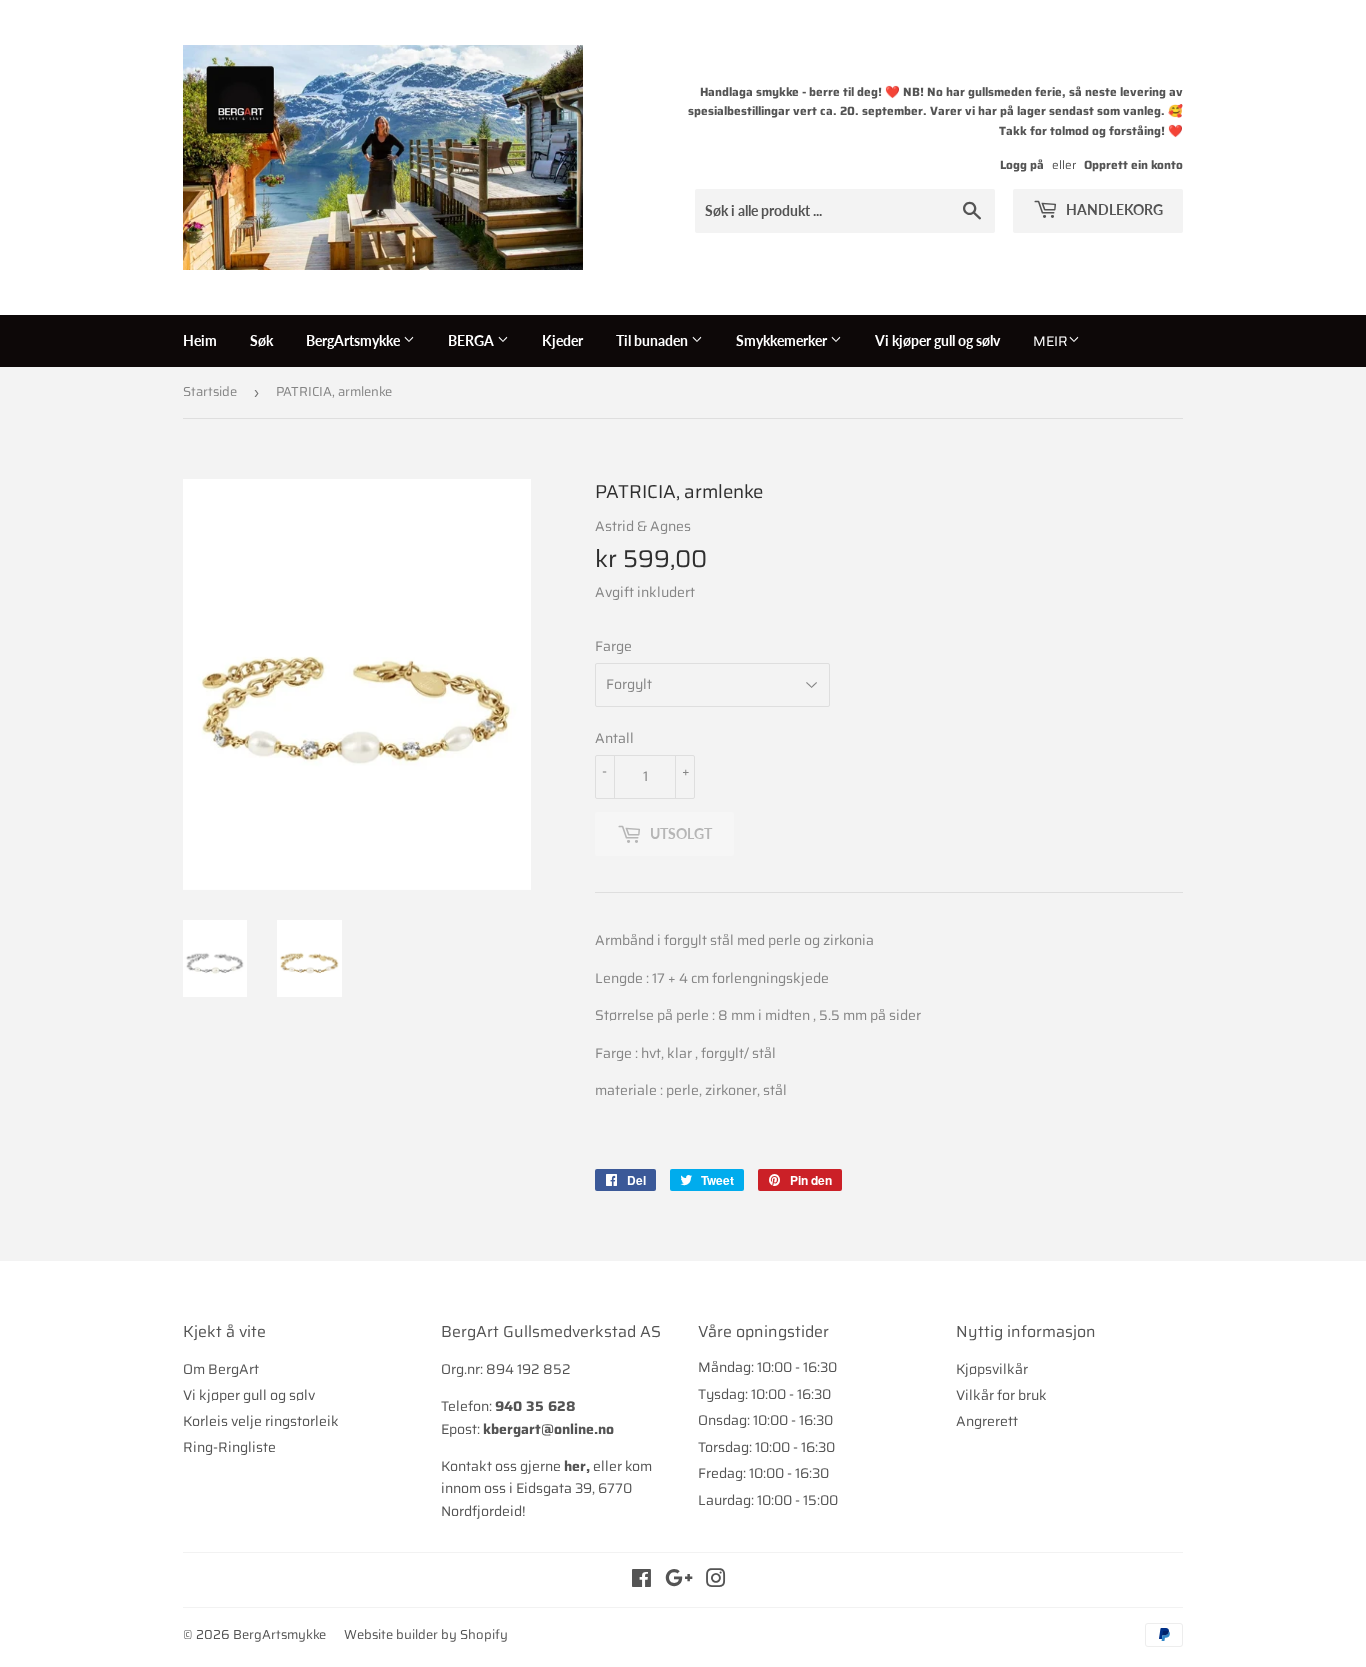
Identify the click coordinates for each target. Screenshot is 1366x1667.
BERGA (472, 340)
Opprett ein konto (1133, 164)
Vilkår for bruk (1001, 1395)
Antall (614, 738)
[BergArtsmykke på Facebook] (641, 1581)
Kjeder (562, 340)
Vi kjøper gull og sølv (937, 340)
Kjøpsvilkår (992, 1369)
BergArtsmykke (354, 340)
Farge (613, 646)
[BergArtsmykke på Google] (679, 1581)
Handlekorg (1113, 209)
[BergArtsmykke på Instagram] (716, 1581)
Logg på (1022, 164)
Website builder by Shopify (426, 1634)
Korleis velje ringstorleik (261, 1421)
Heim (200, 340)
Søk (261, 340)
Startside (210, 391)
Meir (1050, 341)
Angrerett (987, 1421)
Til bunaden (653, 340)
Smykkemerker (783, 340)
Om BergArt (221, 1369)
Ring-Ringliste (229, 1447)
